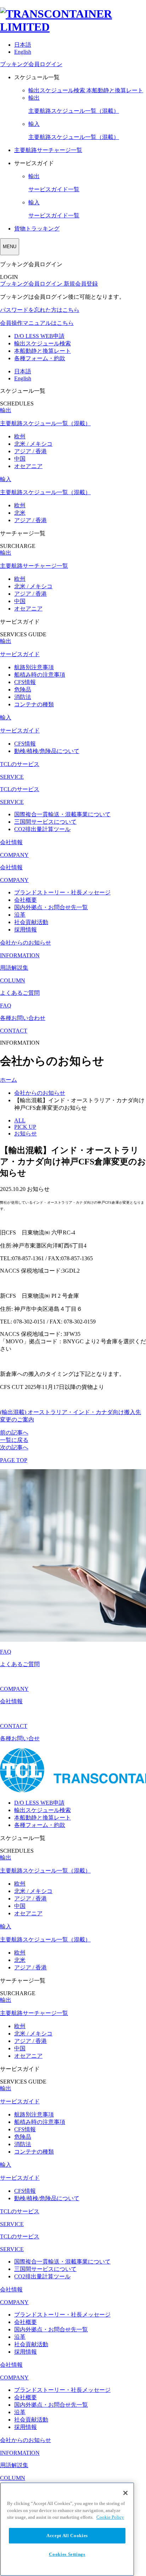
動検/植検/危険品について (47, 751)
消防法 (23, 697)
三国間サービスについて (45, 822)
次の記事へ (14, 1447)
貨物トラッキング (37, 229)
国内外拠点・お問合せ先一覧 (51, 907)
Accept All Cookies (67, 2536)
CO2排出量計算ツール (42, 829)
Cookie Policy (110, 2517)
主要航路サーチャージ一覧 (48, 150)
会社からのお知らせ (40, 1093)
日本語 (23, 45)
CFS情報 (25, 682)
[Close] (125, 2493)
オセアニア (28, 466)
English (23, 52)
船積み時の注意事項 (40, 675)
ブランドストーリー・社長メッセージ (62, 892)
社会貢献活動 (31, 922)
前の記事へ (14, 1433)
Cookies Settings (67, 2554)
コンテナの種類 (34, 704)
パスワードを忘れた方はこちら (40, 310)
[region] (67, 2529)
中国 (20, 459)
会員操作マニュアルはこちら (37, 323)
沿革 (20, 915)
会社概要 (26, 900)
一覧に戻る (14, 1440)
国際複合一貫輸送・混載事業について (62, 814)
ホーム (9, 1080)
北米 (20, 513)
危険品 (23, 690)
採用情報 (26, 930)
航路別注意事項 (34, 667)
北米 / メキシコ (33, 444)
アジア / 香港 (30, 451)
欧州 (20, 436)
